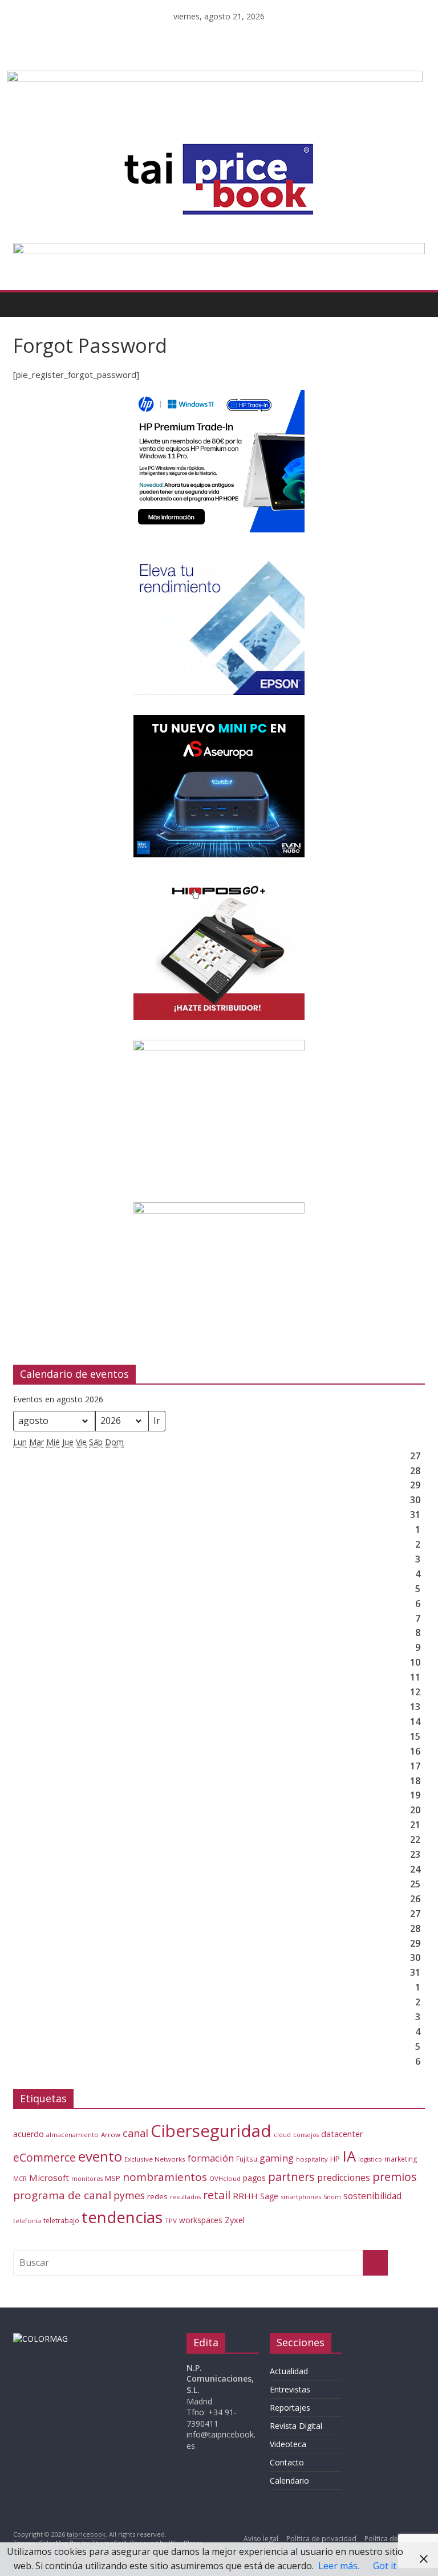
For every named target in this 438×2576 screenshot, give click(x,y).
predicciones (344, 2178)
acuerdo (29, 2134)
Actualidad (289, 2371)
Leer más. (339, 2566)
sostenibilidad (372, 2196)
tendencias (122, 2217)
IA (349, 2156)
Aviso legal (261, 2539)
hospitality (312, 2159)
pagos (254, 2178)
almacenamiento (72, 2135)
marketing (401, 2159)
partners (291, 2177)
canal (135, 2133)
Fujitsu (247, 2159)
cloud (282, 2135)
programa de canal (62, 2195)
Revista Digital (296, 2426)
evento (100, 2156)
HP (335, 2159)
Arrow (111, 2135)
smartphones (301, 2197)
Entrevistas (290, 2389)
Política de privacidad (321, 2539)
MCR (20, 2178)
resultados (185, 2197)
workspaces (201, 2220)
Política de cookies (395, 2539)
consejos (306, 2135)
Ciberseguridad (211, 2131)
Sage (269, 2196)
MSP (113, 2178)
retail (217, 2195)
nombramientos (165, 2177)
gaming (277, 2158)
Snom (332, 2197)
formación (211, 2158)
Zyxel (235, 2220)
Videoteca (288, 2444)
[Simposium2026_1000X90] (219, 250)
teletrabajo (61, 2220)
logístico (370, 2159)
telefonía (27, 2221)
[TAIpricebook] (40, 2339)
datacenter (342, 2134)
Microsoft (49, 2178)
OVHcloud (225, 2178)
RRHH (245, 2196)
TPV (171, 2221)
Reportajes (290, 2408)
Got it (385, 2566)
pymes (129, 2195)
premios (395, 2177)
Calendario (289, 2481)
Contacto (287, 2462)
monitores (87, 2179)
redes (157, 2196)
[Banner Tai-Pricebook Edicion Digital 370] (215, 78)
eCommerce (44, 2157)
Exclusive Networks (155, 2159)
